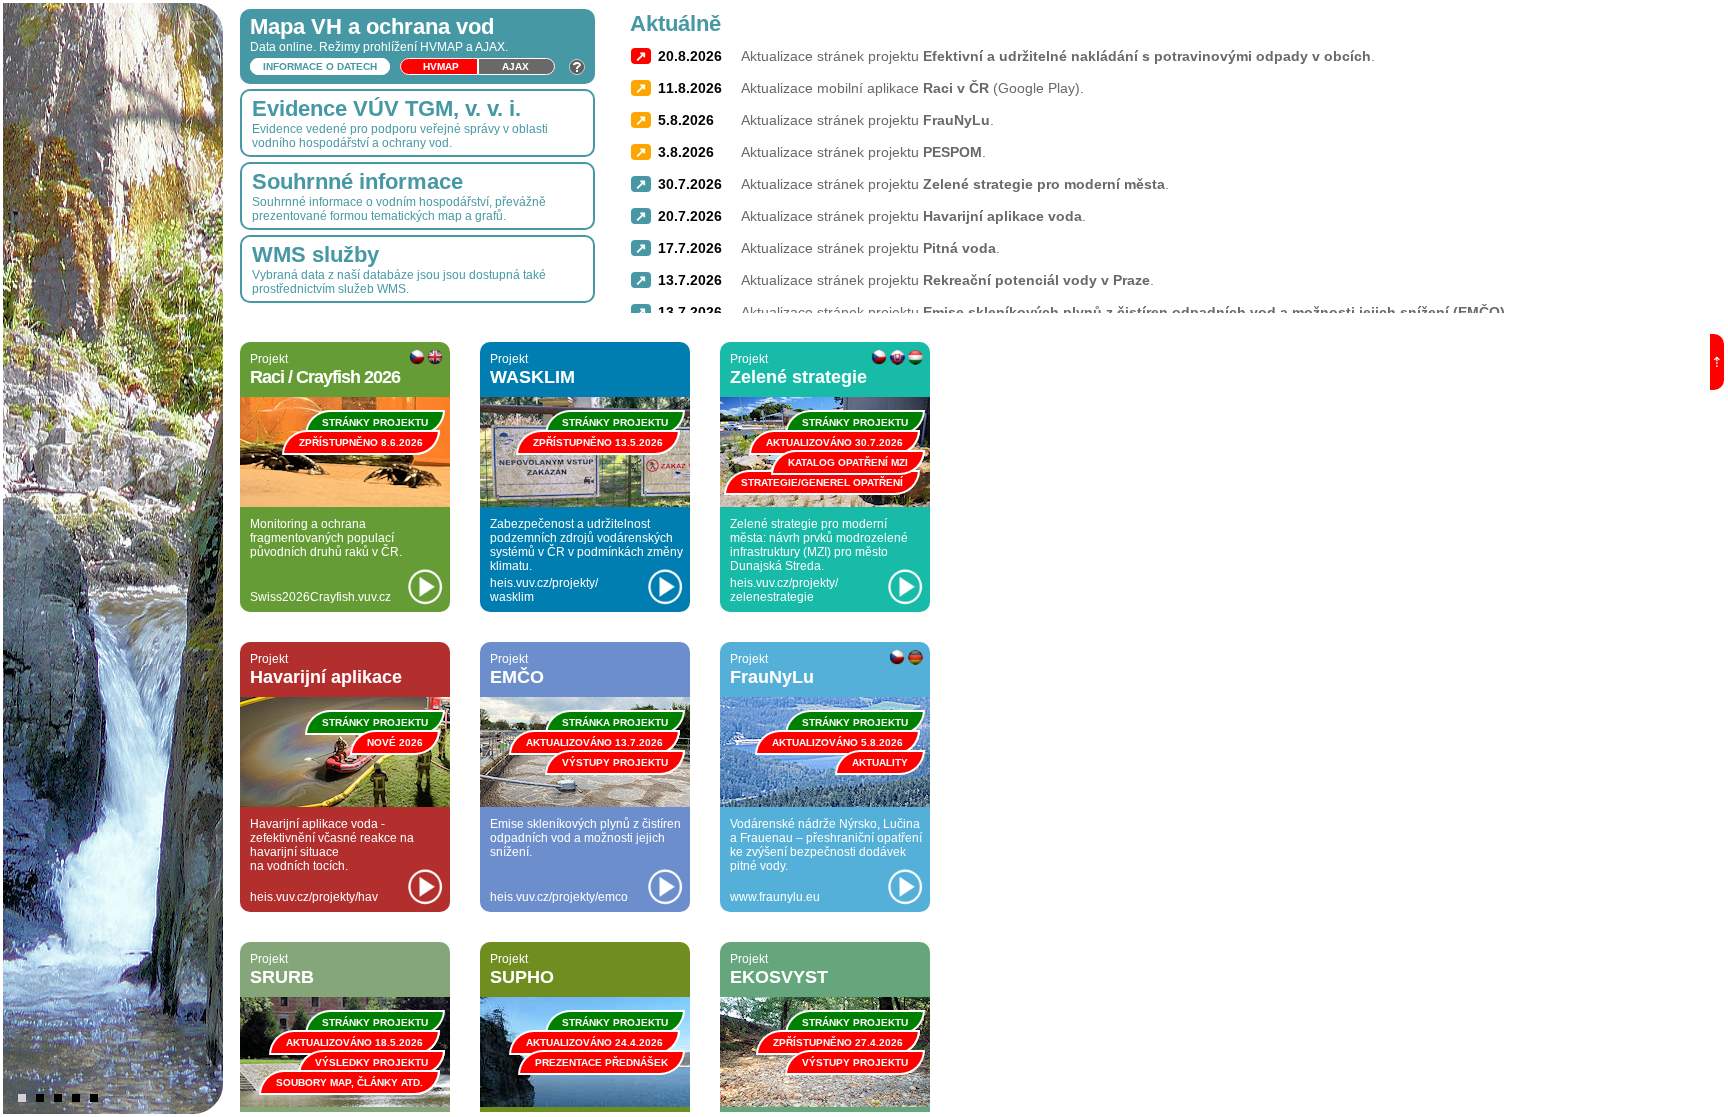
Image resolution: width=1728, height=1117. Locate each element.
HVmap (441, 66)
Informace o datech (320, 66)
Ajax (515, 66)
